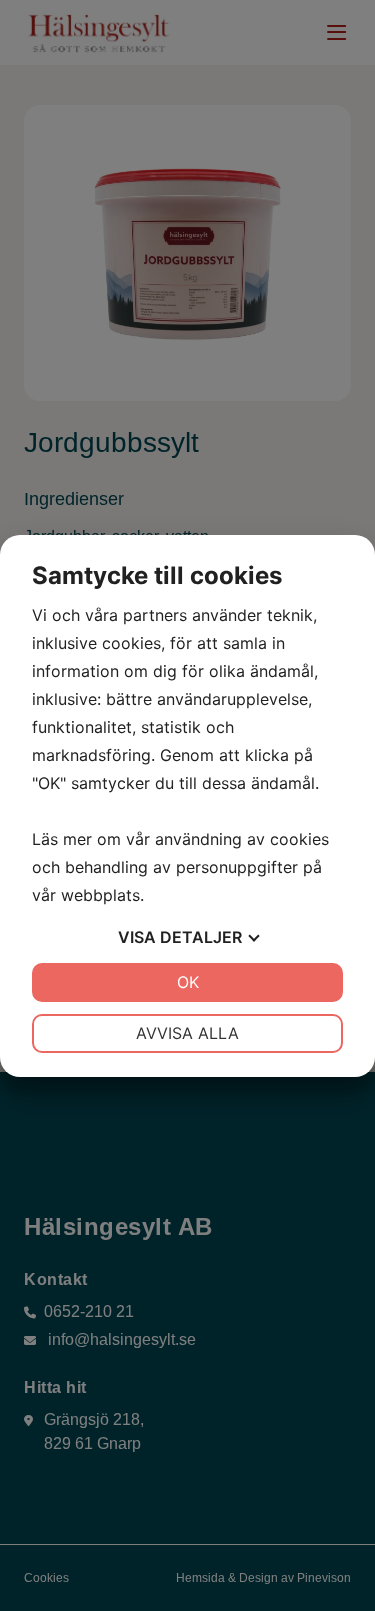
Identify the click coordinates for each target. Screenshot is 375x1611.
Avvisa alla (187, 1033)
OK (188, 982)
